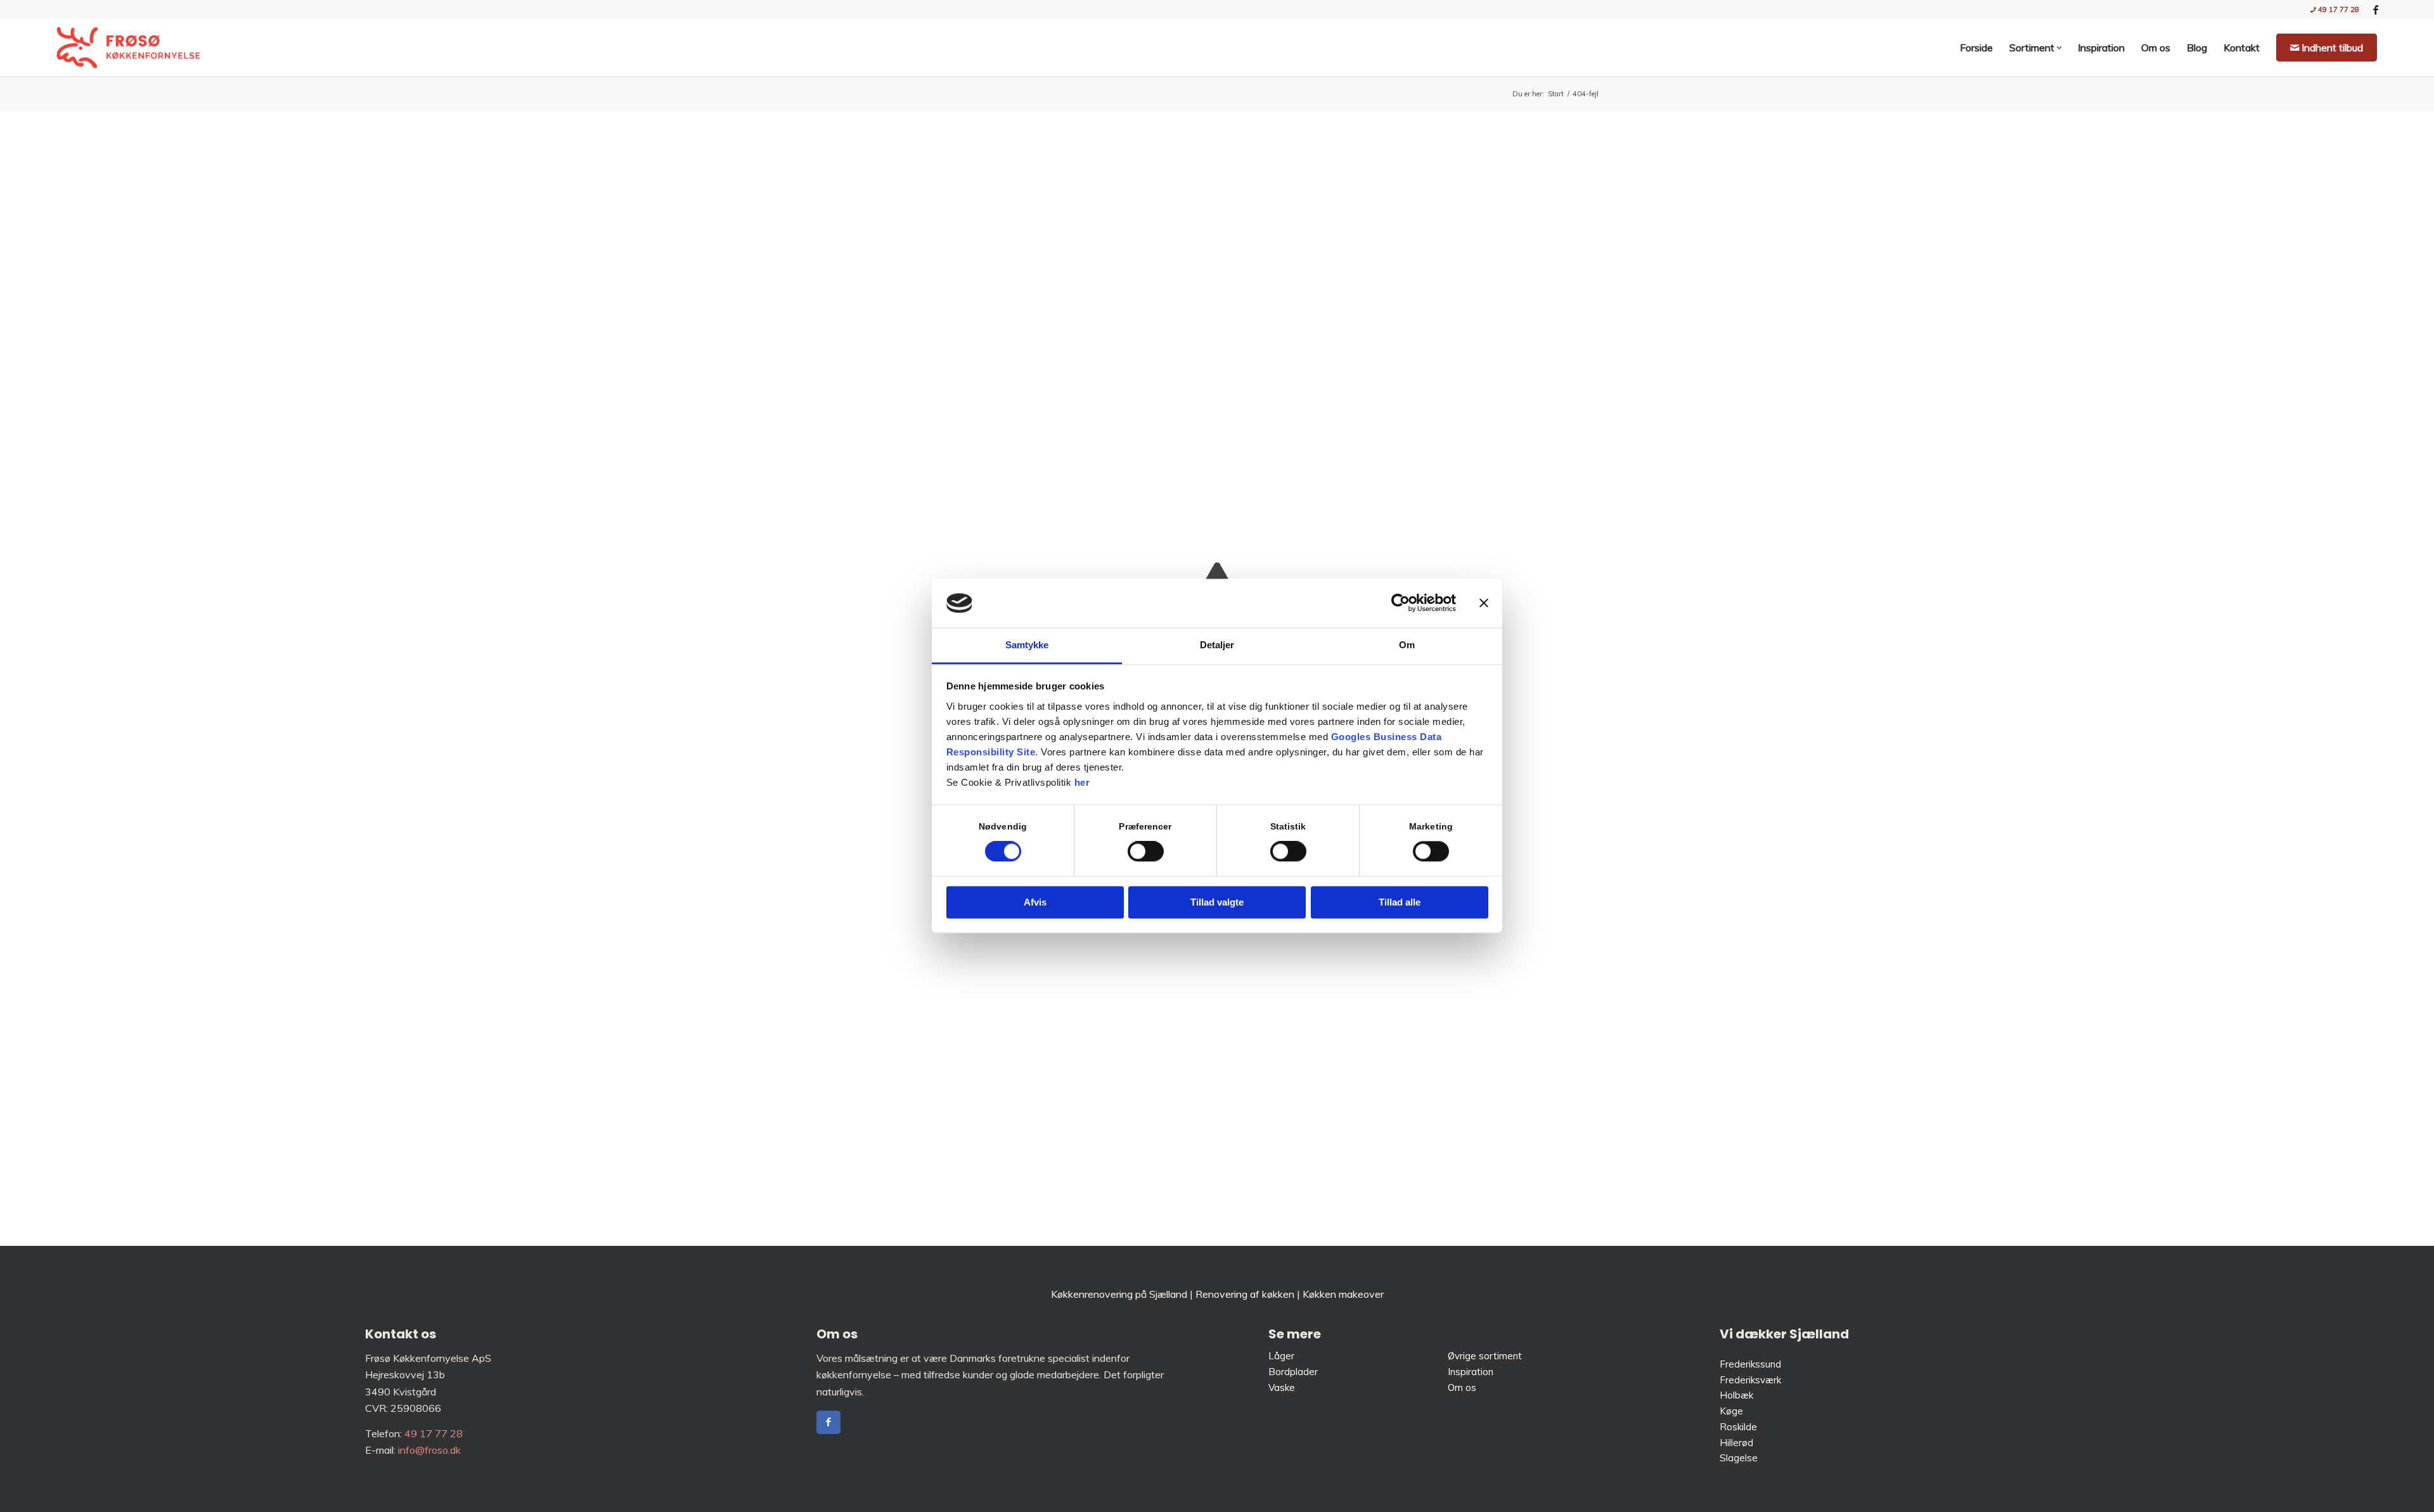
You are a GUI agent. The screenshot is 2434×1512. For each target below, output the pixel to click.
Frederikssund (1750, 1364)
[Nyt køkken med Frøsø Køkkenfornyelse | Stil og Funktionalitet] (128, 48)
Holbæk (1736, 1395)
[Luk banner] (1484, 603)
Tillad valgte (1217, 902)
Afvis (1035, 902)
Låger (1281, 1356)
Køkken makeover (1343, 1294)
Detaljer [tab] (1217, 645)
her (1082, 782)
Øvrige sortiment (1485, 1356)
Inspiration (1471, 1372)
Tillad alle (1400, 902)
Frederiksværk (1750, 1380)
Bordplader (1293, 1372)
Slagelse (1739, 1458)
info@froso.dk (429, 1450)
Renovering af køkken (1245, 1294)
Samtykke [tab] (1027, 645)
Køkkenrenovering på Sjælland (1119, 1294)
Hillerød (1736, 1443)
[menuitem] (2332, 10)
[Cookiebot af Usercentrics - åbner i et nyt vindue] (1401, 603)
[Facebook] (828, 1422)
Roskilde (1738, 1427)
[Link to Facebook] (2376, 10)
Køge (1731, 1411)
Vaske (1283, 1387)
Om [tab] (1407, 645)
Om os (1462, 1387)
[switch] (1146, 852)
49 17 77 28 (2338, 10)
